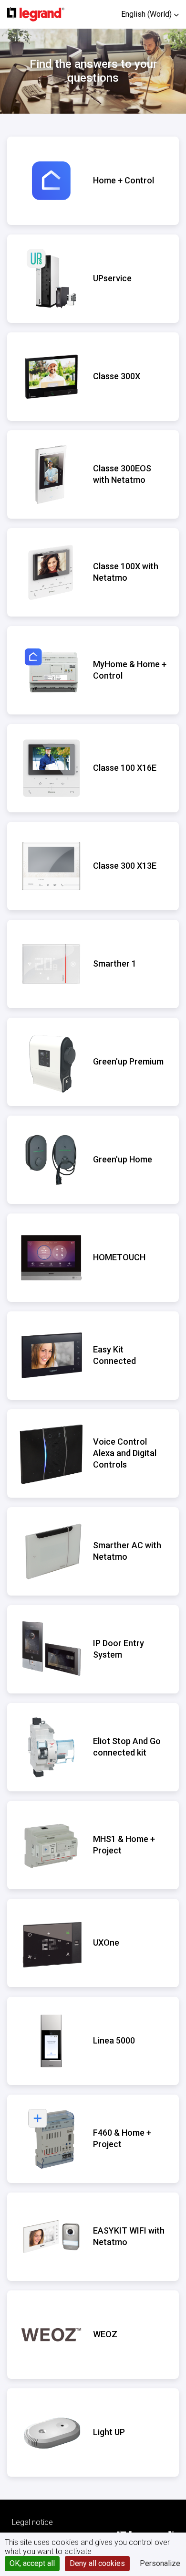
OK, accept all (32, 2563)
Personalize (160, 2563)
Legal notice (32, 2522)
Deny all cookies (97, 2563)
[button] (150, 14)
